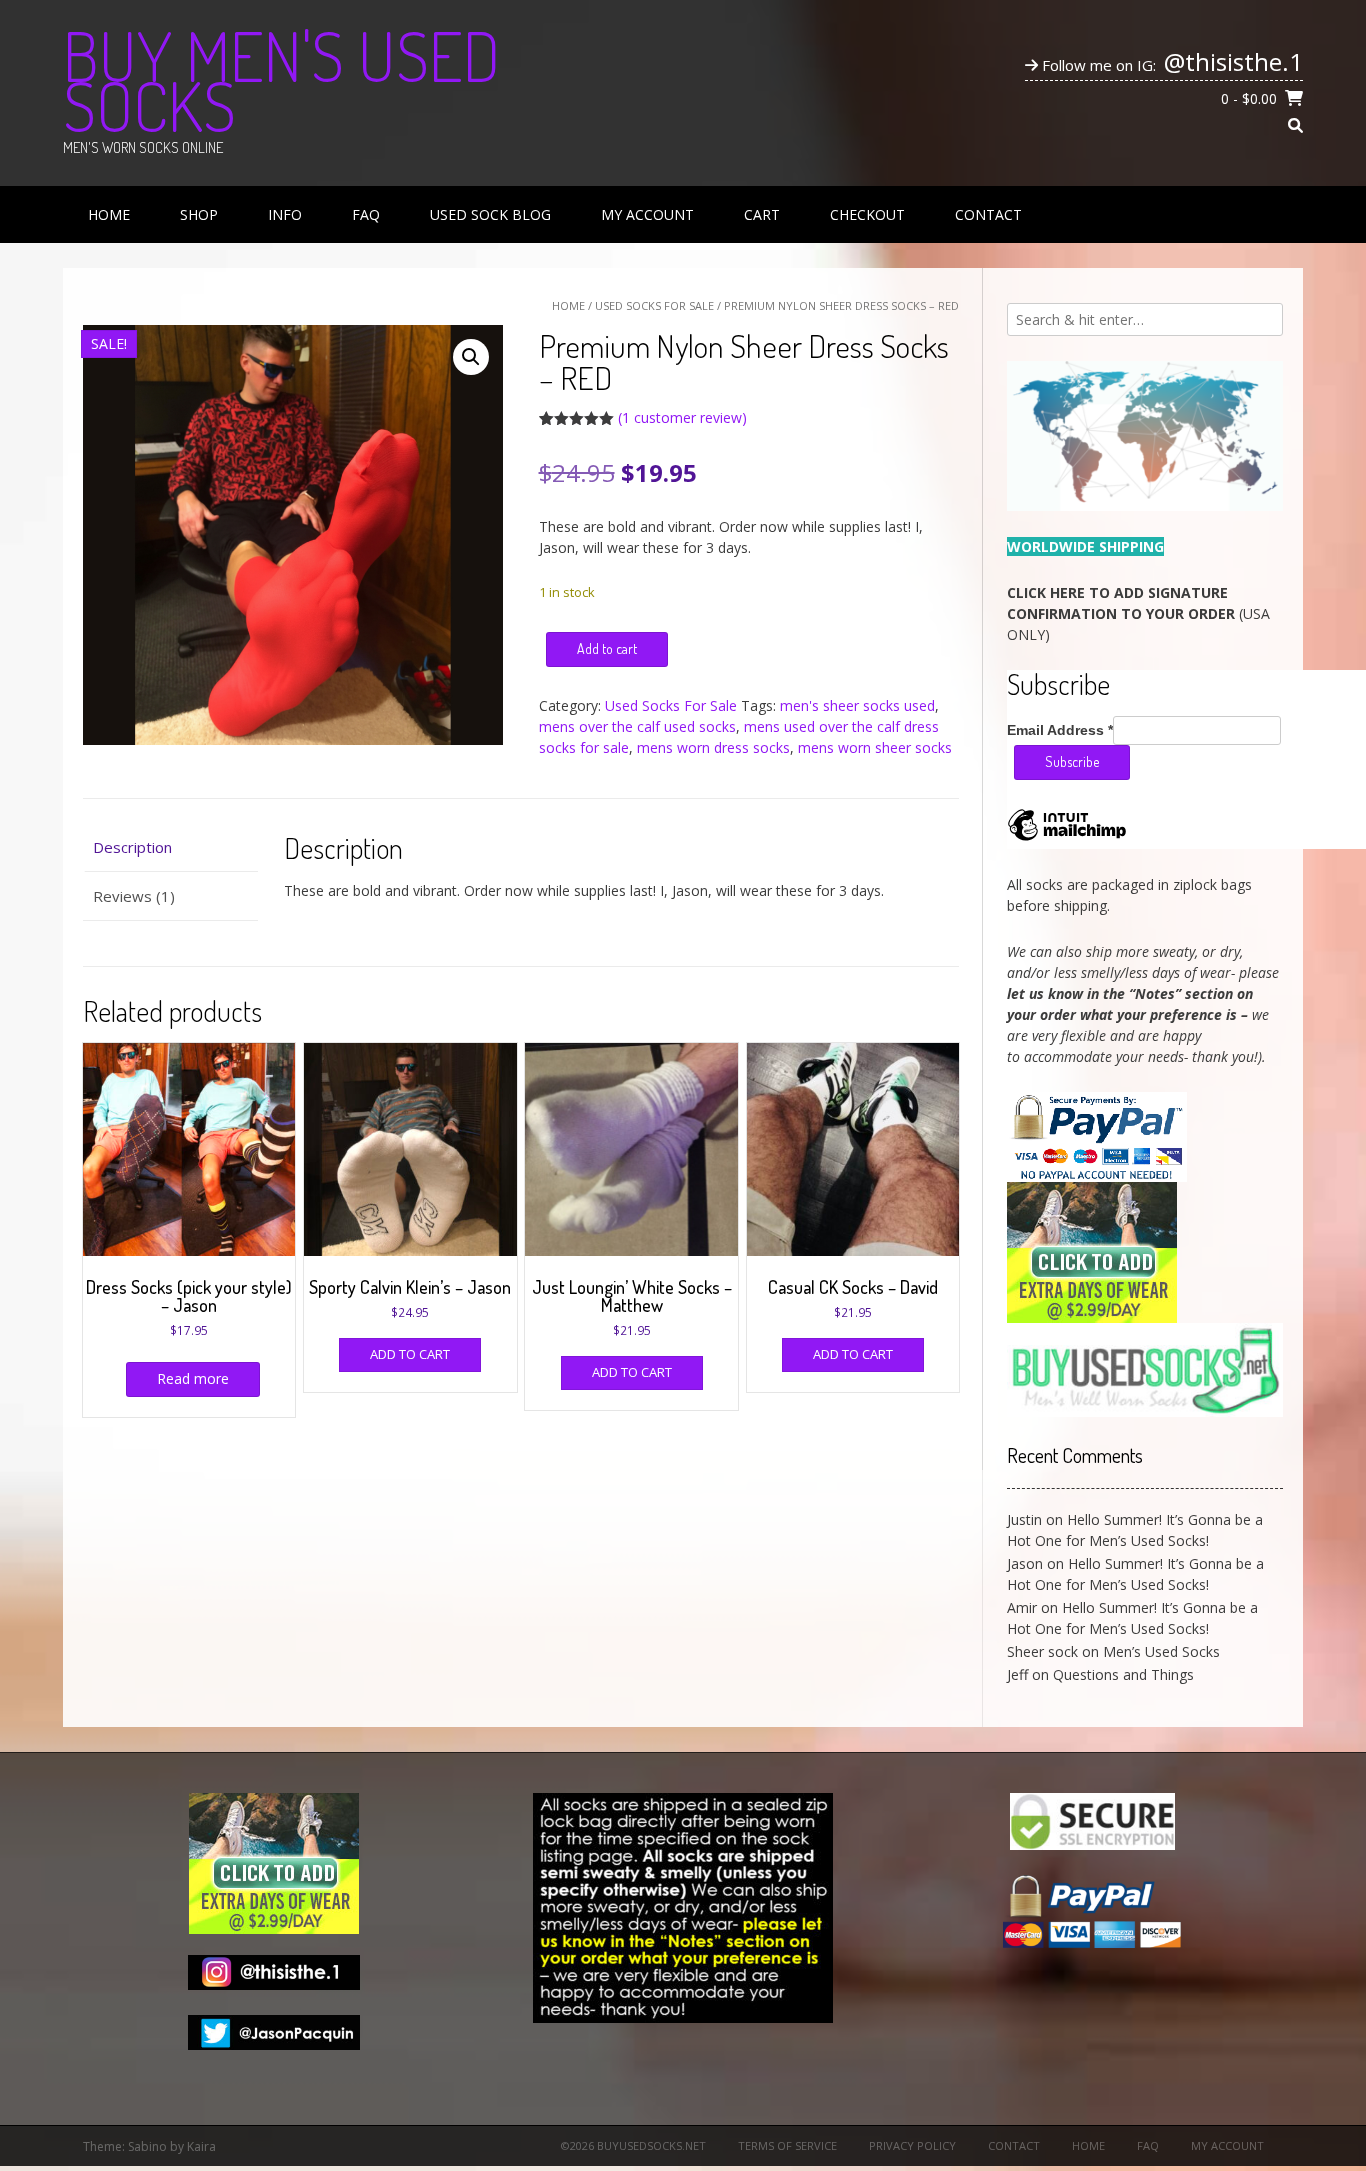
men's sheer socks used (857, 705)
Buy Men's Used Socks (281, 80)
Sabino (147, 2146)
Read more (193, 1378)
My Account (647, 214)
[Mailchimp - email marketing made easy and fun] (1067, 839)
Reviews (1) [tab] (134, 896)
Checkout (867, 214)
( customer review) (682, 417)
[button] (471, 357)
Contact (988, 214)
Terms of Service (787, 2145)
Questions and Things (1123, 1674)
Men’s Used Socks (1161, 1651)
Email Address (1060, 730)
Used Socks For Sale (654, 305)
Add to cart (607, 648)
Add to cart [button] (410, 1354)
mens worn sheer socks (875, 747)
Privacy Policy (912, 2145)
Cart (762, 214)
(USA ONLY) (1138, 613)
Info (285, 214)
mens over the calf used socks (637, 726)
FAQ (366, 214)
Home (109, 214)
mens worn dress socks (713, 747)
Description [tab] (132, 847)
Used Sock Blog (490, 214)
